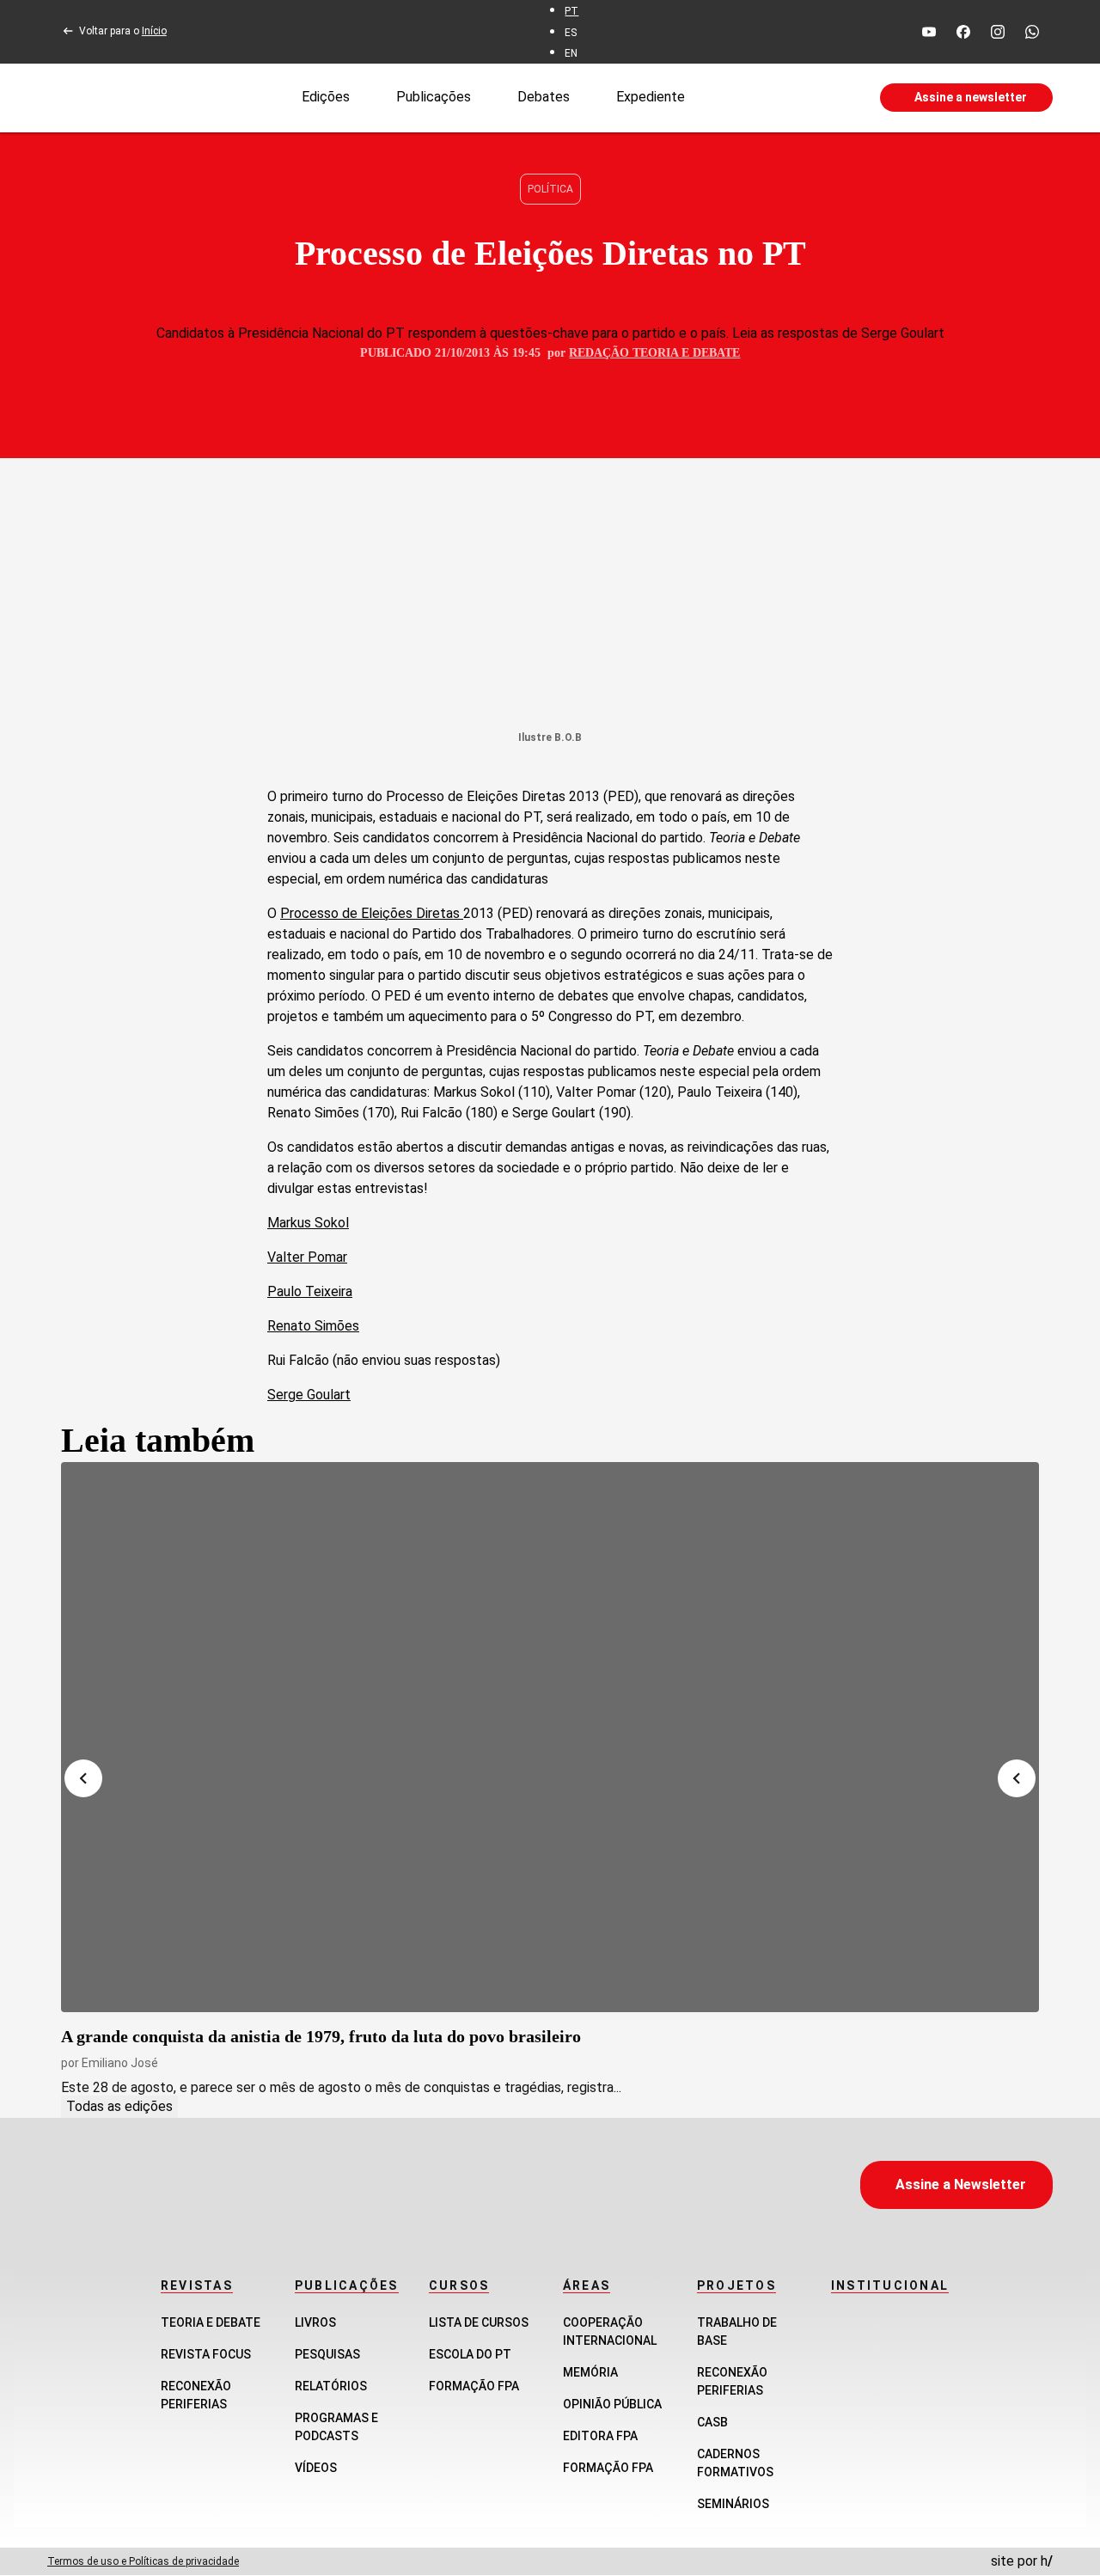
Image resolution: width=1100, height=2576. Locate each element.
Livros (315, 2322)
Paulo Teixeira (310, 1291)
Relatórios (331, 2386)
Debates (544, 97)
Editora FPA (600, 2436)
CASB (712, 2422)
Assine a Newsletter (961, 2184)
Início (154, 31)
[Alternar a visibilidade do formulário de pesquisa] (782, 98)
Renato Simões (313, 1326)
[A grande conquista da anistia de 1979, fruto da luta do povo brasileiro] (550, 1737)
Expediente (651, 97)
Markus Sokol (308, 1223)
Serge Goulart (309, 1395)
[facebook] (963, 32)
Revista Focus (206, 2354)
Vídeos (316, 2468)
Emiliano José (120, 2063)
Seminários (733, 2504)
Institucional (890, 2285)
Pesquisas (327, 2354)
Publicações (434, 97)
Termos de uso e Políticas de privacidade (143, 2561)
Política (550, 189)
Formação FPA (474, 2386)
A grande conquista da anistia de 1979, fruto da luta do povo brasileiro (321, 2036)
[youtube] (929, 32)
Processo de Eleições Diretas (372, 913)
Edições (326, 97)
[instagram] (998, 32)
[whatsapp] (1032, 32)
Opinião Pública (612, 2404)
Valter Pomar (307, 1257)
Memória (590, 2372)
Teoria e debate (211, 2322)
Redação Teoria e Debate (654, 353)
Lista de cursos (479, 2322)
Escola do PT (470, 2354)
